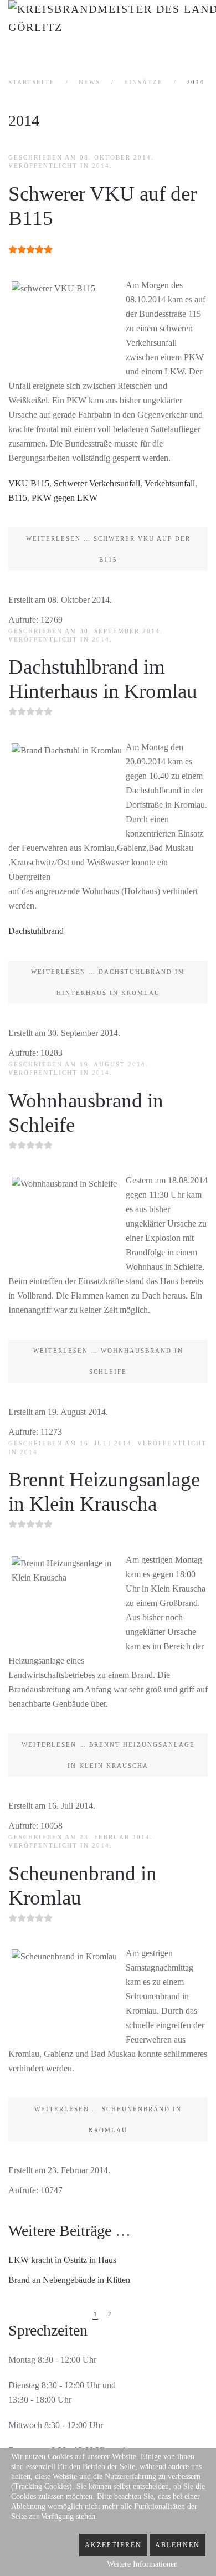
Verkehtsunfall (170, 483)
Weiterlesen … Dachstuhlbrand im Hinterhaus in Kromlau (108, 982)
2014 (101, 166)
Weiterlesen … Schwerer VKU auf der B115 (108, 549)
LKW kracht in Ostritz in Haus (62, 2260)
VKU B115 (29, 483)
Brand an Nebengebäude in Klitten (69, 2280)
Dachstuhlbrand (36, 931)
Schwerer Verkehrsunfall (97, 483)
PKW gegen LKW (65, 498)
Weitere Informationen (142, 2564)
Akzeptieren (113, 2545)
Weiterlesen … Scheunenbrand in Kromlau (108, 2120)
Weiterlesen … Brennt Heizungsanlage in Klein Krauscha (108, 1755)
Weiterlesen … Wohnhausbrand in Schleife (108, 1361)
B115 (18, 498)
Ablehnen (178, 2545)
